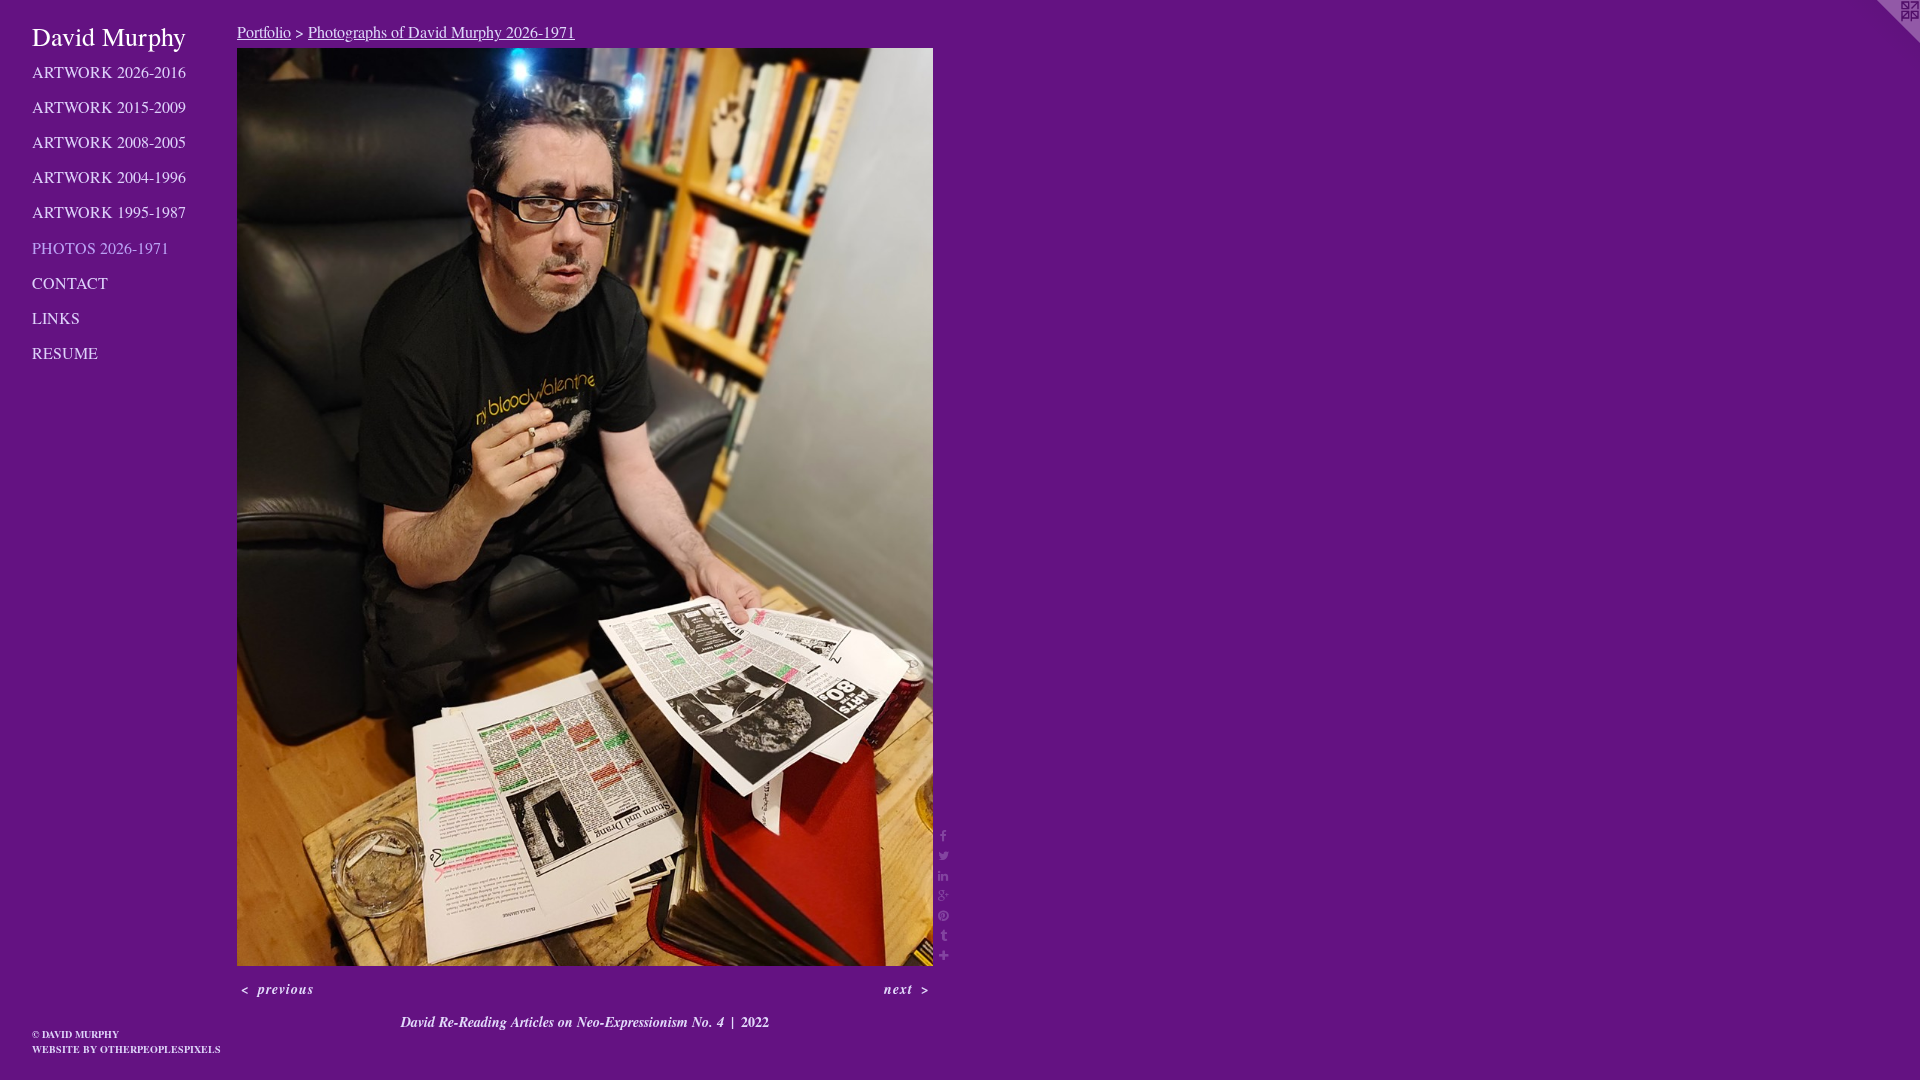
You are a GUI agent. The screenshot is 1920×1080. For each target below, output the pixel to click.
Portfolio (264, 31)
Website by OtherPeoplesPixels (126, 1049)
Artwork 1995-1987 (109, 211)
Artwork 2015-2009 (109, 106)
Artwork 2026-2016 (109, 71)
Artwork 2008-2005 (109, 141)
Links (56, 317)
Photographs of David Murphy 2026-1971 (441, 31)
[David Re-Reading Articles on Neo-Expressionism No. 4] (585, 507)
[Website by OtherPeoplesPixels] (1880, 40)
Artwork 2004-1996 (109, 176)
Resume (65, 352)
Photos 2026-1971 (100, 247)
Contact (70, 282)
